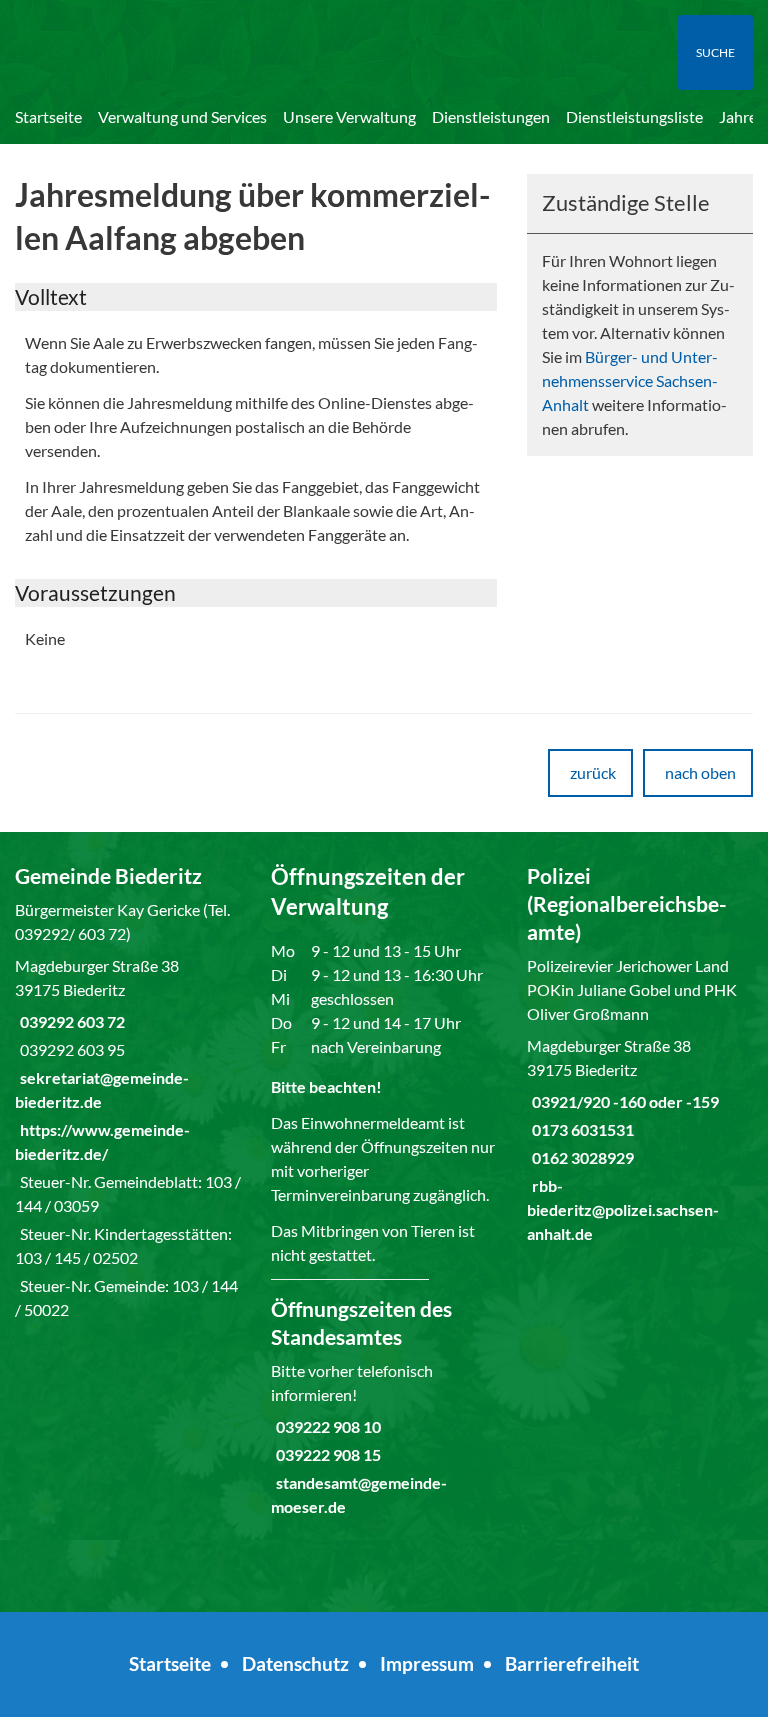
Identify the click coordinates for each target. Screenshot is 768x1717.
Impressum (427, 1663)
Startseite (48, 116)
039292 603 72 (70, 1021)
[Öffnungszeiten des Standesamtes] (384, 1407)
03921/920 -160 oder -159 (623, 1101)
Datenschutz (295, 1663)
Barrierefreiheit (572, 1663)
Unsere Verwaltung (349, 116)
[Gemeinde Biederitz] (128, 1092)
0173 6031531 (580, 1129)
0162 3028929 (580, 1157)
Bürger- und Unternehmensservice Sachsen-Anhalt (630, 380)
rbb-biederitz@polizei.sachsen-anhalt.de (623, 1209)
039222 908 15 (326, 1454)
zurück (593, 772)
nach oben (700, 772)
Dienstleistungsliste (634, 116)
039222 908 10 (326, 1426)
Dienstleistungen (491, 116)
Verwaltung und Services (182, 116)
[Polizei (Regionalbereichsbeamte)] (640, 1054)
